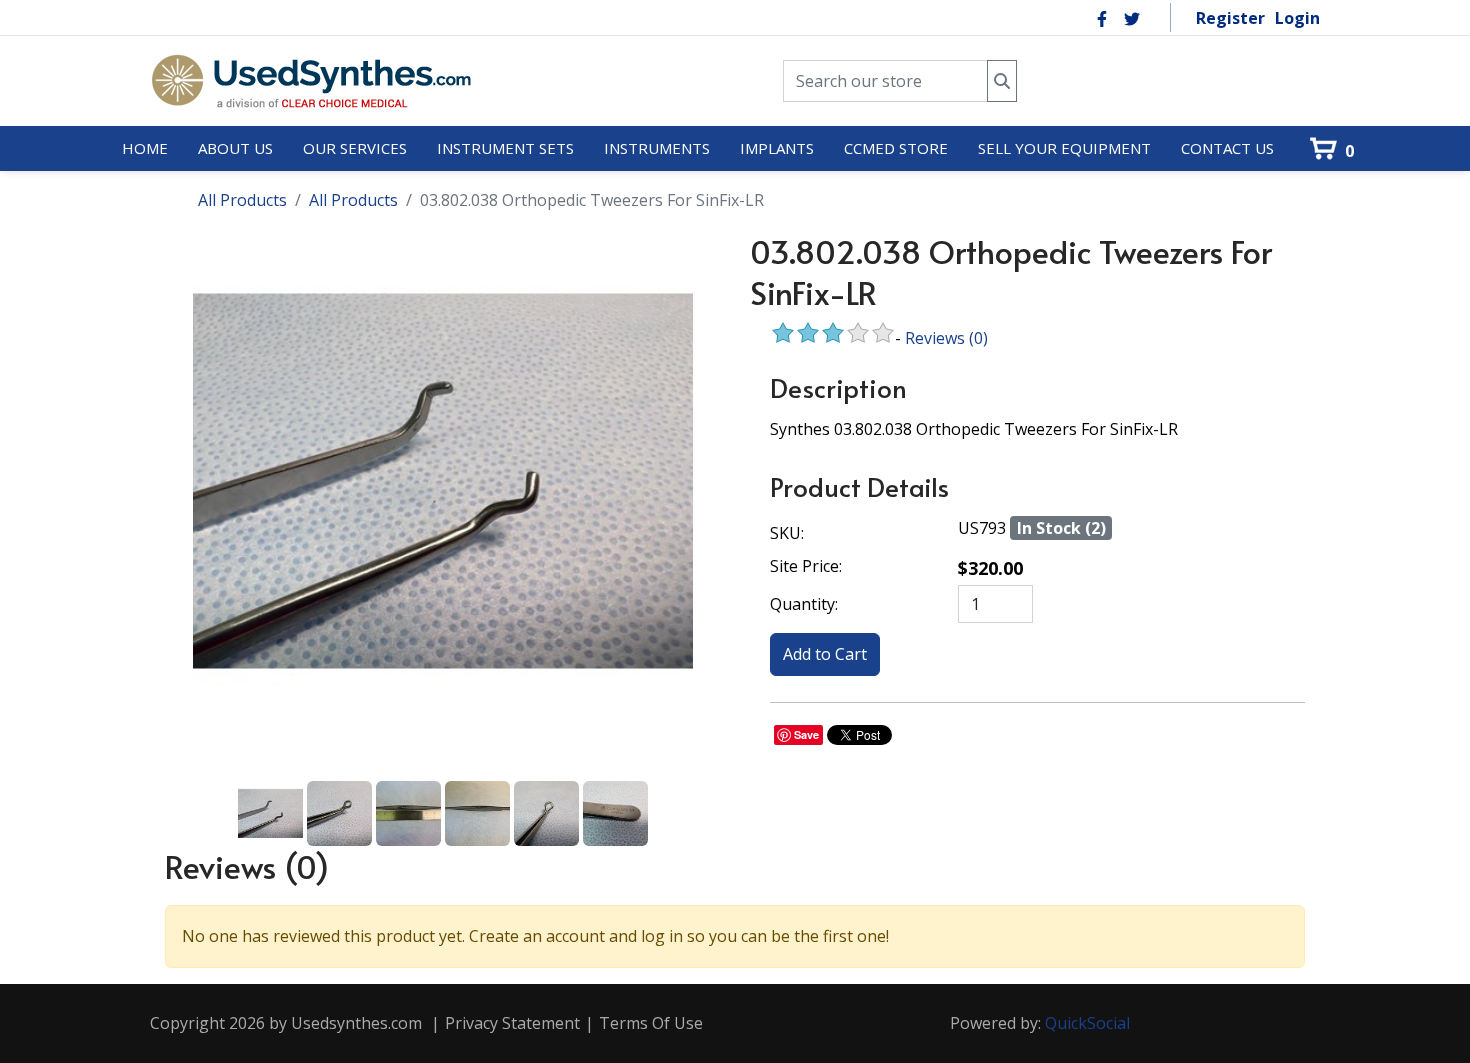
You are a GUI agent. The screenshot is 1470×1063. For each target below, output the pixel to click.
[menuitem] (145, 149)
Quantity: (804, 604)
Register (1230, 18)
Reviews (946, 338)
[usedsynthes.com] (310, 81)
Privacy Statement (512, 1023)
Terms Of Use (651, 1023)
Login (1297, 18)
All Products (242, 200)
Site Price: (806, 566)
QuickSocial (1087, 1023)
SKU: (787, 533)
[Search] (1002, 81)
